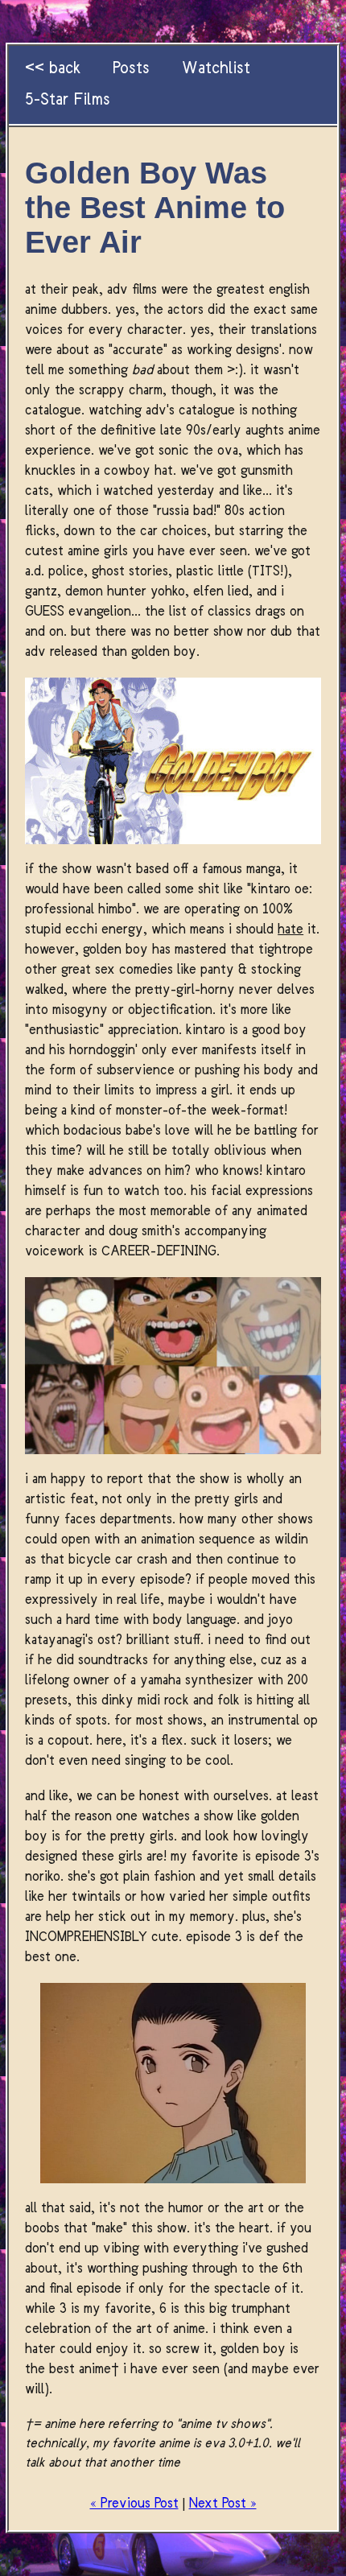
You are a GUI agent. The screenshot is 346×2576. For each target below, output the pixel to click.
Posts (131, 69)
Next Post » (223, 2504)
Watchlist (216, 69)
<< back (53, 69)
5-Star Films (68, 101)
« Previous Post (134, 2504)
